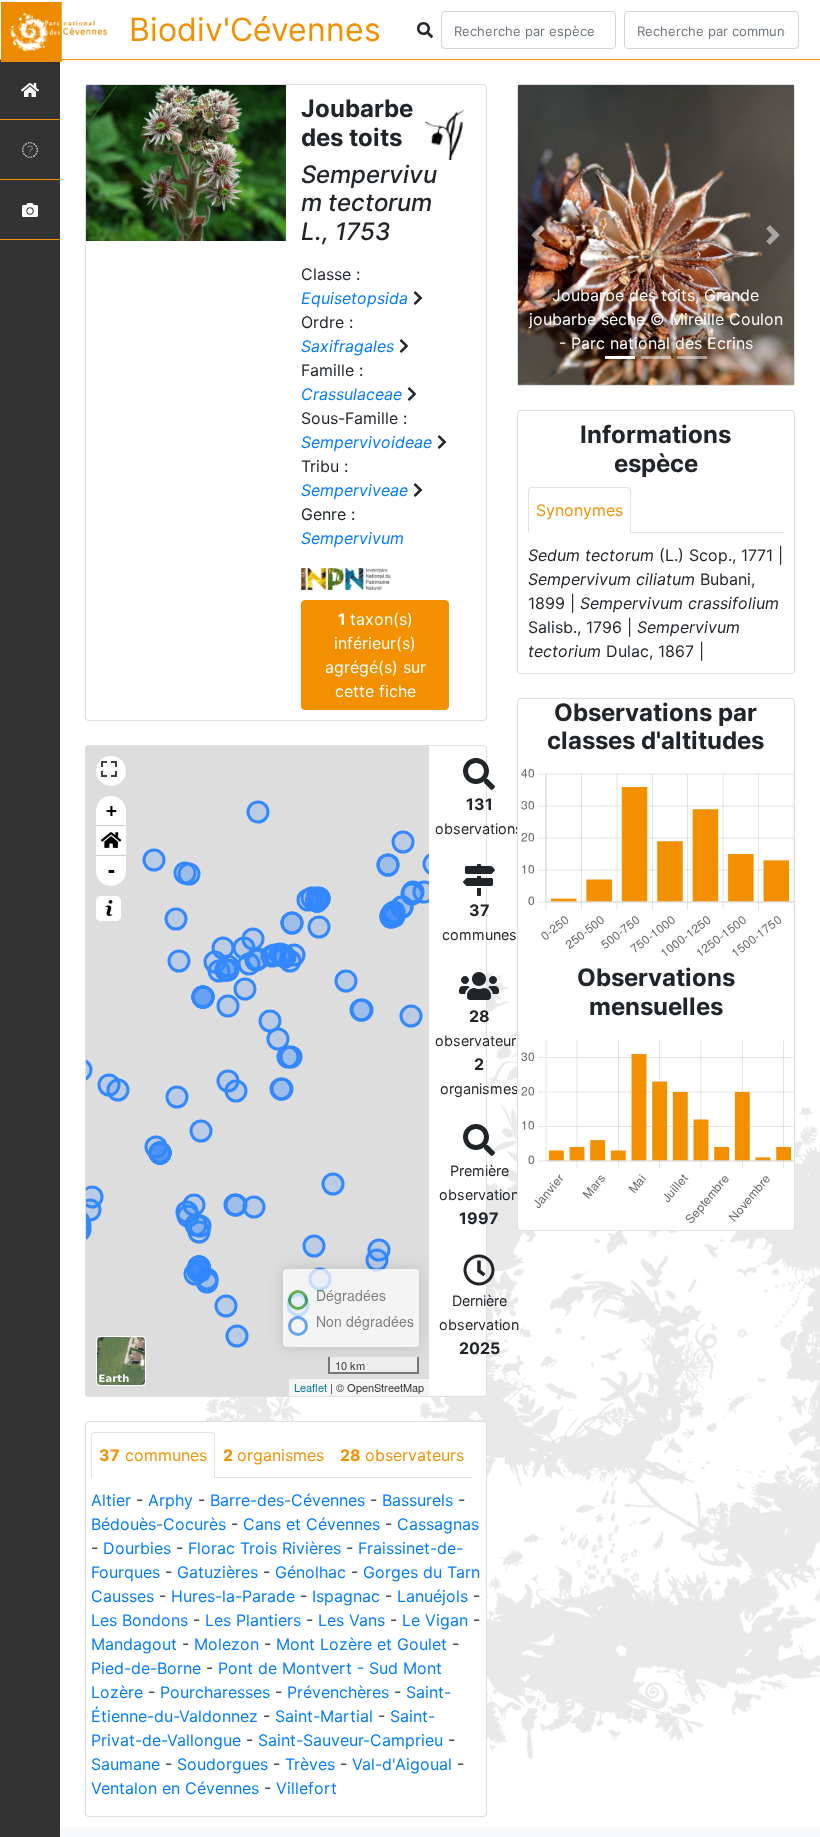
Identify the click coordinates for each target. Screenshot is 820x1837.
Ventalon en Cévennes (175, 1788)
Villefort (306, 1788)
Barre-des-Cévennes (287, 1500)
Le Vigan (435, 1620)
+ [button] (111, 810)
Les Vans (351, 1620)
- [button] (111, 870)
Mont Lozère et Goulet (361, 1644)
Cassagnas (438, 1524)
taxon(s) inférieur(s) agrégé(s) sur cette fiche (375, 655)
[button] (111, 841)
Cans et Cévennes (311, 1524)
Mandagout (134, 1644)
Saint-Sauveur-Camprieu (350, 1740)
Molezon (226, 1644)
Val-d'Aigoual (402, 1764)
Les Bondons (139, 1620)
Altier (111, 1500)
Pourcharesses (215, 1692)
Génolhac (310, 1572)
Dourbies (137, 1548)
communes (153, 1455)
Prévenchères (338, 1692)
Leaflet (310, 1387)
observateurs (402, 1455)
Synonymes (579, 510)
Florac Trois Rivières (264, 1548)
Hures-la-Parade (233, 1596)
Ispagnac (346, 1596)
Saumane (125, 1764)
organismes (273, 1455)
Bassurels (417, 1500)
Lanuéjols (432, 1596)
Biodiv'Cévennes (255, 29)
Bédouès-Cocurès (158, 1524)
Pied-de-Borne (146, 1668)
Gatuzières (217, 1572)
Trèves (310, 1764)
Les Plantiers (253, 1620)
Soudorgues (222, 1764)
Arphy (170, 1500)
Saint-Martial (324, 1716)
